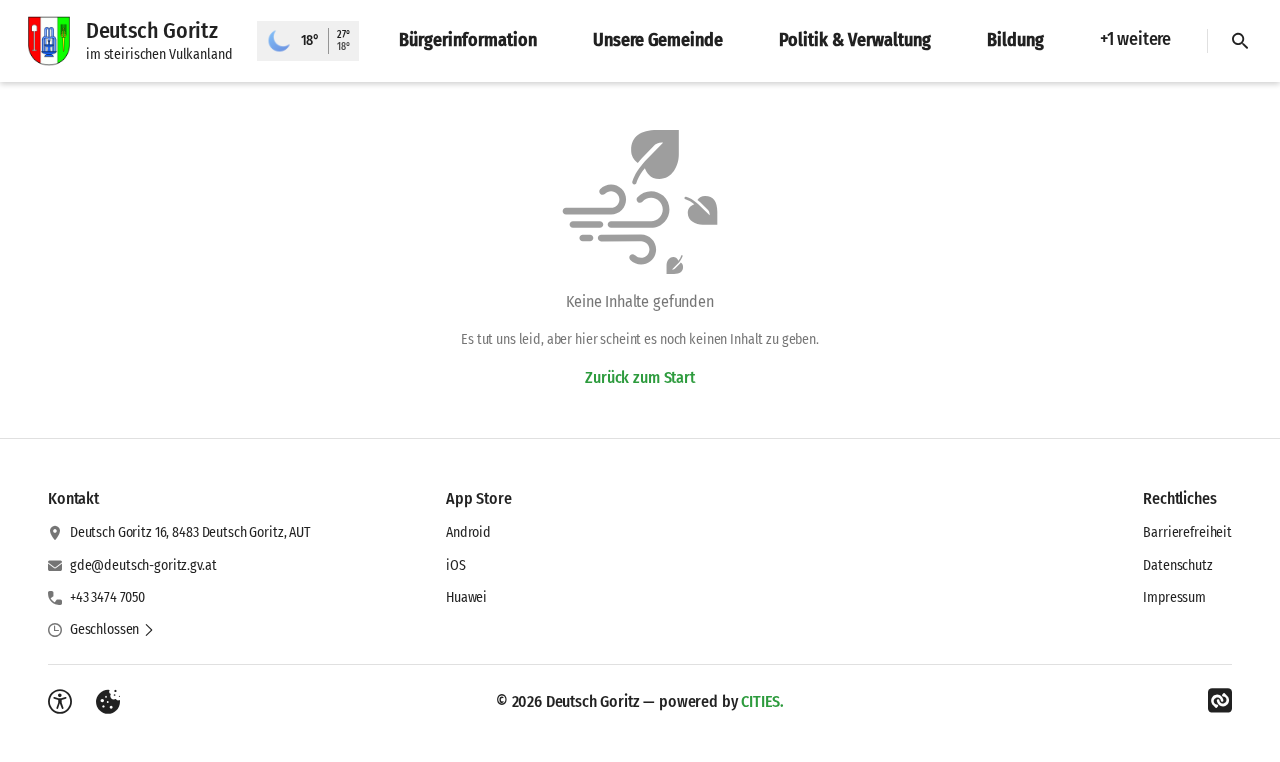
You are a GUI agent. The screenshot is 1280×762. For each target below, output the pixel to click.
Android (468, 532)
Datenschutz (1177, 565)
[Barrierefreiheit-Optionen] (60, 702)
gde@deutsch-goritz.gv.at (143, 565)
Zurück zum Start (639, 377)
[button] (112, 630)
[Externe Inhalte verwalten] (108, 702)
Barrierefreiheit (1187, 532)
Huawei (466, 597)
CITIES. (762, 701)
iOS (456, 565)
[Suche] (1240, 41)
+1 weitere (1135, 39)
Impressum (1174, 597)
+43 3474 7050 (107, 597)
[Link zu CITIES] (1220, 701)
